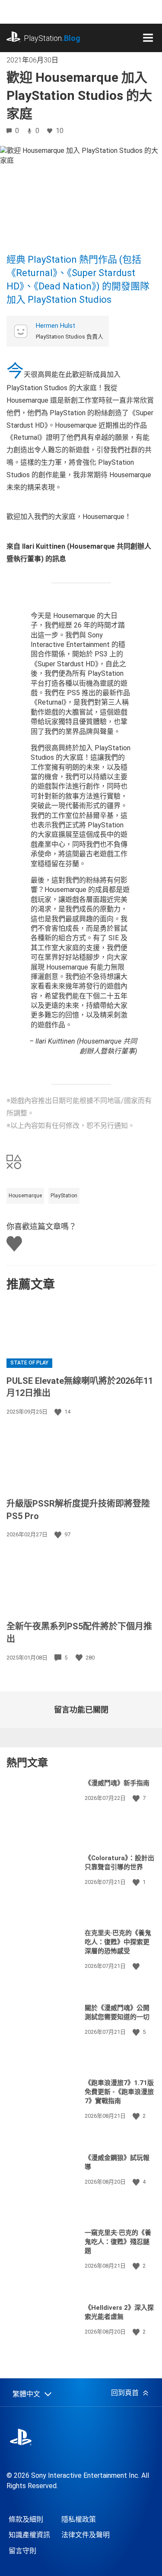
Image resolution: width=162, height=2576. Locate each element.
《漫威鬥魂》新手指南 (117, 1783)
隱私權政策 (79, 2519)
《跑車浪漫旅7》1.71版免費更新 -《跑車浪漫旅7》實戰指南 (119, 2092)
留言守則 (22, 2551)
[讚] (59, 1412)
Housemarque (25, 1196)
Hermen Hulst (56, 326)
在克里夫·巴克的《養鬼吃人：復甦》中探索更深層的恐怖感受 (118, 1942)
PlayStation (52, 38)
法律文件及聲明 (86, 2535)
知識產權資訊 (29, 2535)
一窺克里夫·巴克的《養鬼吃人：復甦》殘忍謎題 (118, 2242)
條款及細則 (26, 2519)
